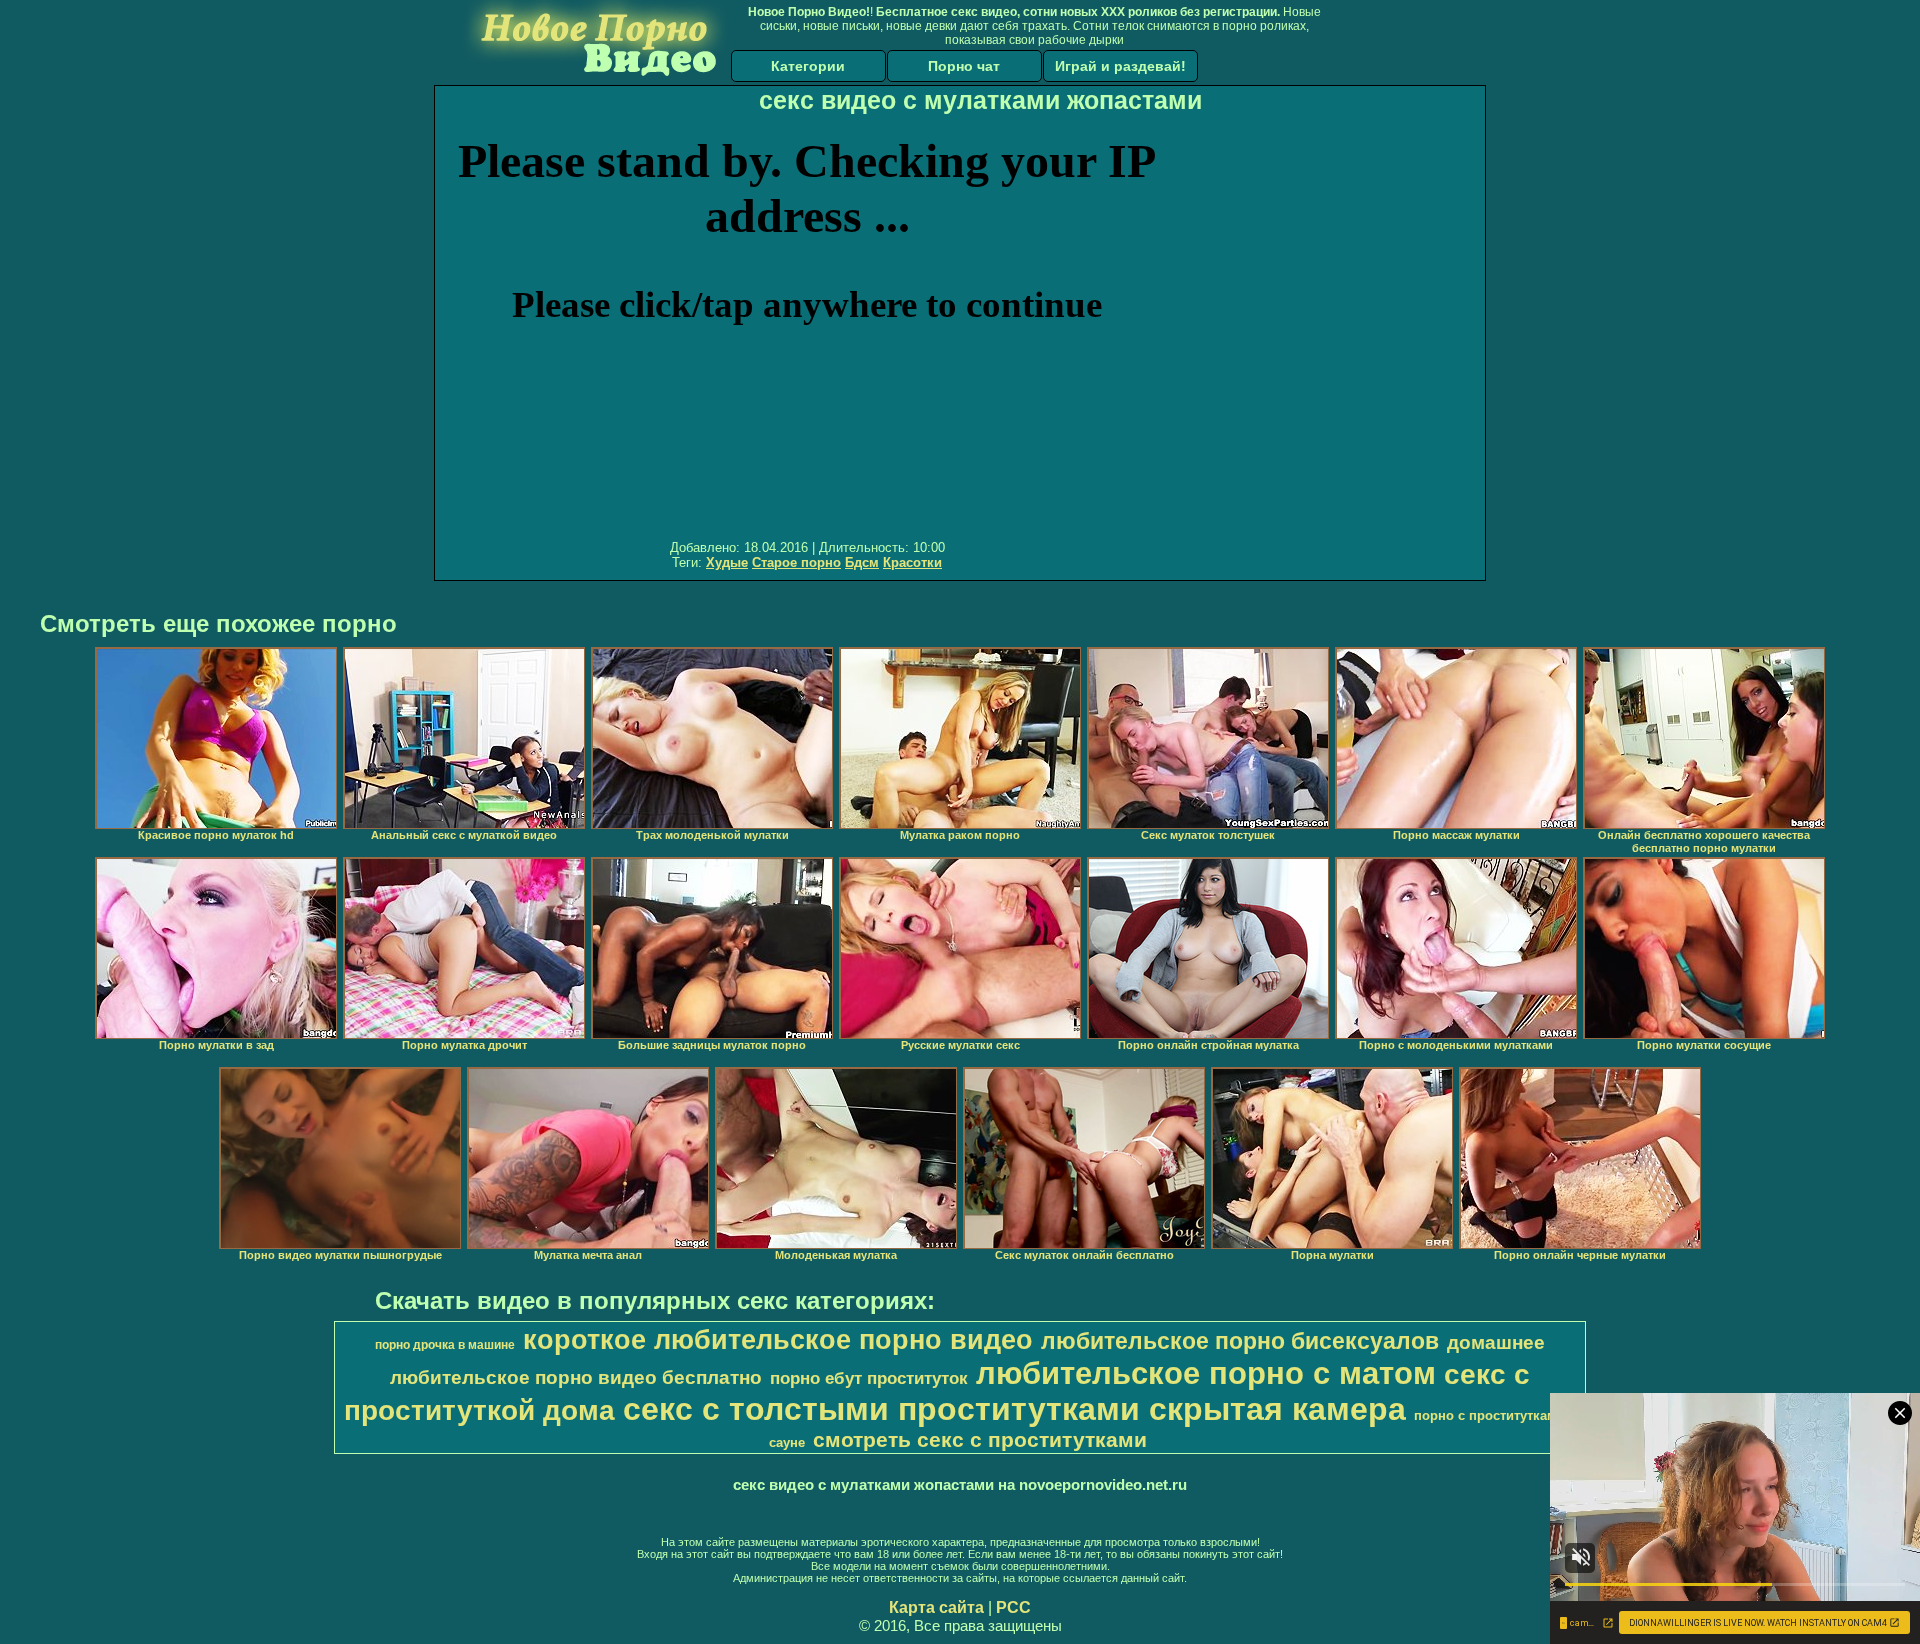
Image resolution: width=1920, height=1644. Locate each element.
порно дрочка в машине (445, 1345)
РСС (1013, 1607)
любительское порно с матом (1206, 1373)
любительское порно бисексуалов (1240, 1341)
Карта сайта (936, 1607)
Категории (808, 66)
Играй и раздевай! (1120, 66)
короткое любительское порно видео (778, 1340)
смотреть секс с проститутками (980, 1440)
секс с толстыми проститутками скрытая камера (1014, 1409)
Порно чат (964, 66)
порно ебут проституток (869, 1378)
